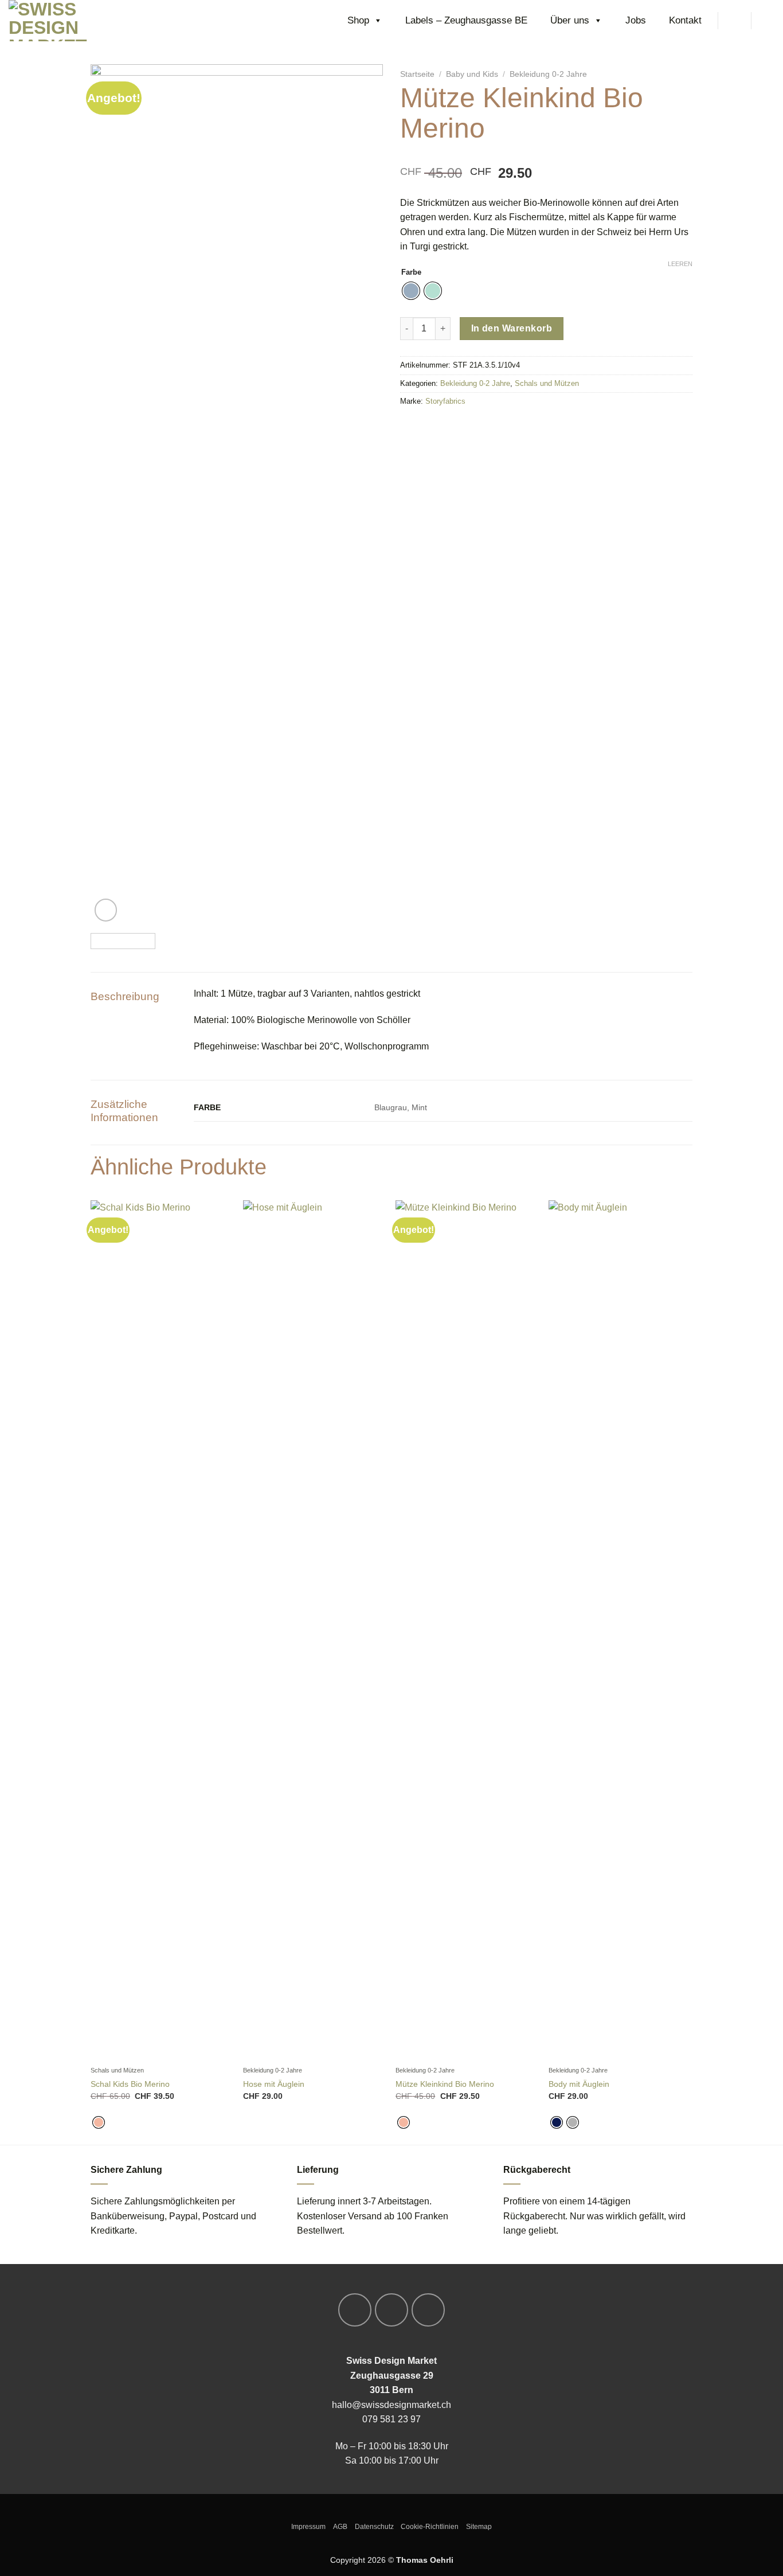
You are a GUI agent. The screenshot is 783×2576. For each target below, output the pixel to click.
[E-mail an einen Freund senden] (441, 426)
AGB (340, 2527)
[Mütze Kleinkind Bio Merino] (466, 1630)
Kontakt (685, 20)
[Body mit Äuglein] (619, 1630)
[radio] (411, 291)
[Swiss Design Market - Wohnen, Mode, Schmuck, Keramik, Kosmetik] (66, 21)
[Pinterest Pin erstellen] (458, 426)
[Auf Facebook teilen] (408, 426)
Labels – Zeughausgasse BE (466, 20)
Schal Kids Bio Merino (130, 2084)
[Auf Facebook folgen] (355, 2310)
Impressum (308, 2527)
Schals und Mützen (547, 383)
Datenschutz (374, 2527)
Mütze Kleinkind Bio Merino (445, 2084)
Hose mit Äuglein (274, 2084)
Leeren (680, 264)
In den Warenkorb (512, 328)
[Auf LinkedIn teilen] (474, 426)
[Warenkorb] (769, 21)
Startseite (417, 74)
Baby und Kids (472, 74)
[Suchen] (734, 20)
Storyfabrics (445, 401)
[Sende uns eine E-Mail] (428, 2310)
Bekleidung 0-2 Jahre (548, 74)
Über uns (570, 20)
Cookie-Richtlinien (430, 2527)
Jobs (636, 20)
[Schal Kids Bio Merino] (161, 1630)
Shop (358, 20)
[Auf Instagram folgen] (391, 2310)
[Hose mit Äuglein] (314, 1630)
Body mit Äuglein (579, 2084)
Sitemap (479, 2527)
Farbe (411, 272)
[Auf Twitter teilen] (425, 426)
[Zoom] (106, 910)
